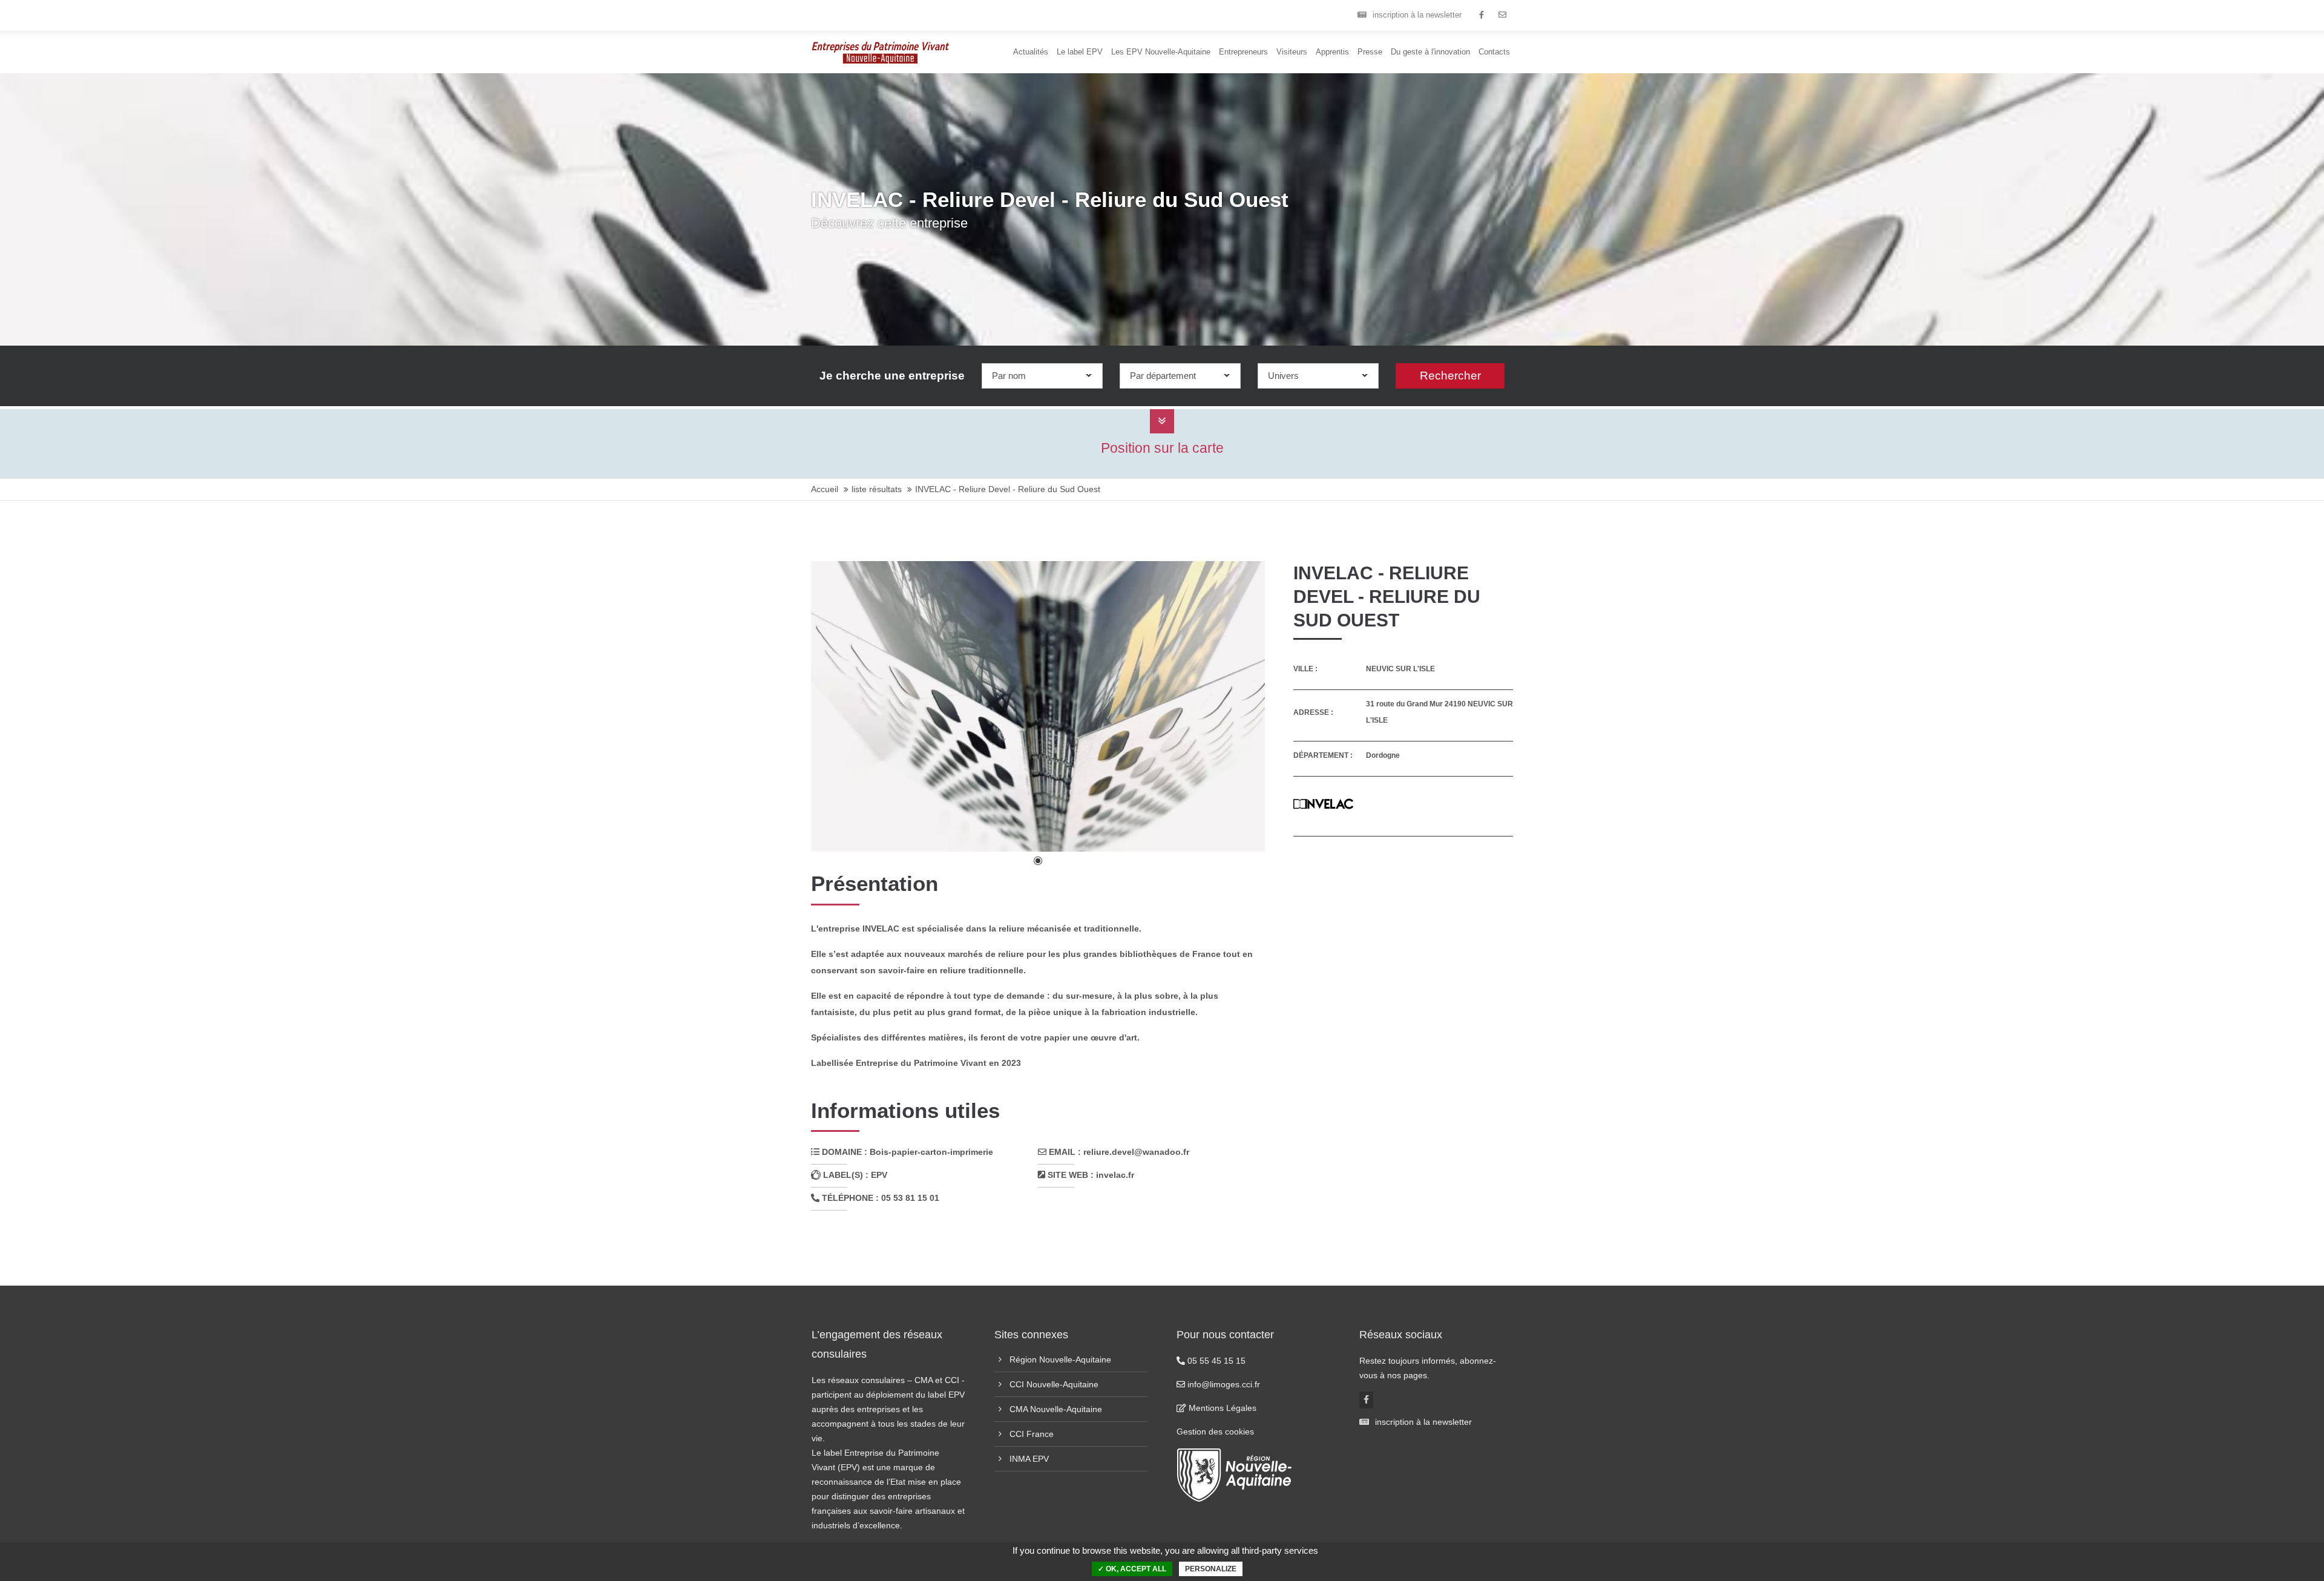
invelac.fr (1115, 1175)
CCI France (1032, 1434)
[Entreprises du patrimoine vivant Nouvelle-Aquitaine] (1481, 15)
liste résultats (877, 489)
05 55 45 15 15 (1215, 1361)
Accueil (825, 489)
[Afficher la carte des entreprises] (1162, 421)
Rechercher (1450, 376)
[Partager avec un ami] (1502, 15)
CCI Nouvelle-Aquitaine (1054, 1384)
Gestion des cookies (1215, 1431)
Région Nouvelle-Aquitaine (1060, 1359)
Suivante (1237, 707)
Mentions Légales (1221, 1408)
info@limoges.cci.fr (1223, 1384)
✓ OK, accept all (1132, 1569)
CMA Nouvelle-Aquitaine (1056, 1409)
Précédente (845, 707)
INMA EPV (1029, 1459)
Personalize (1211, 1569)
